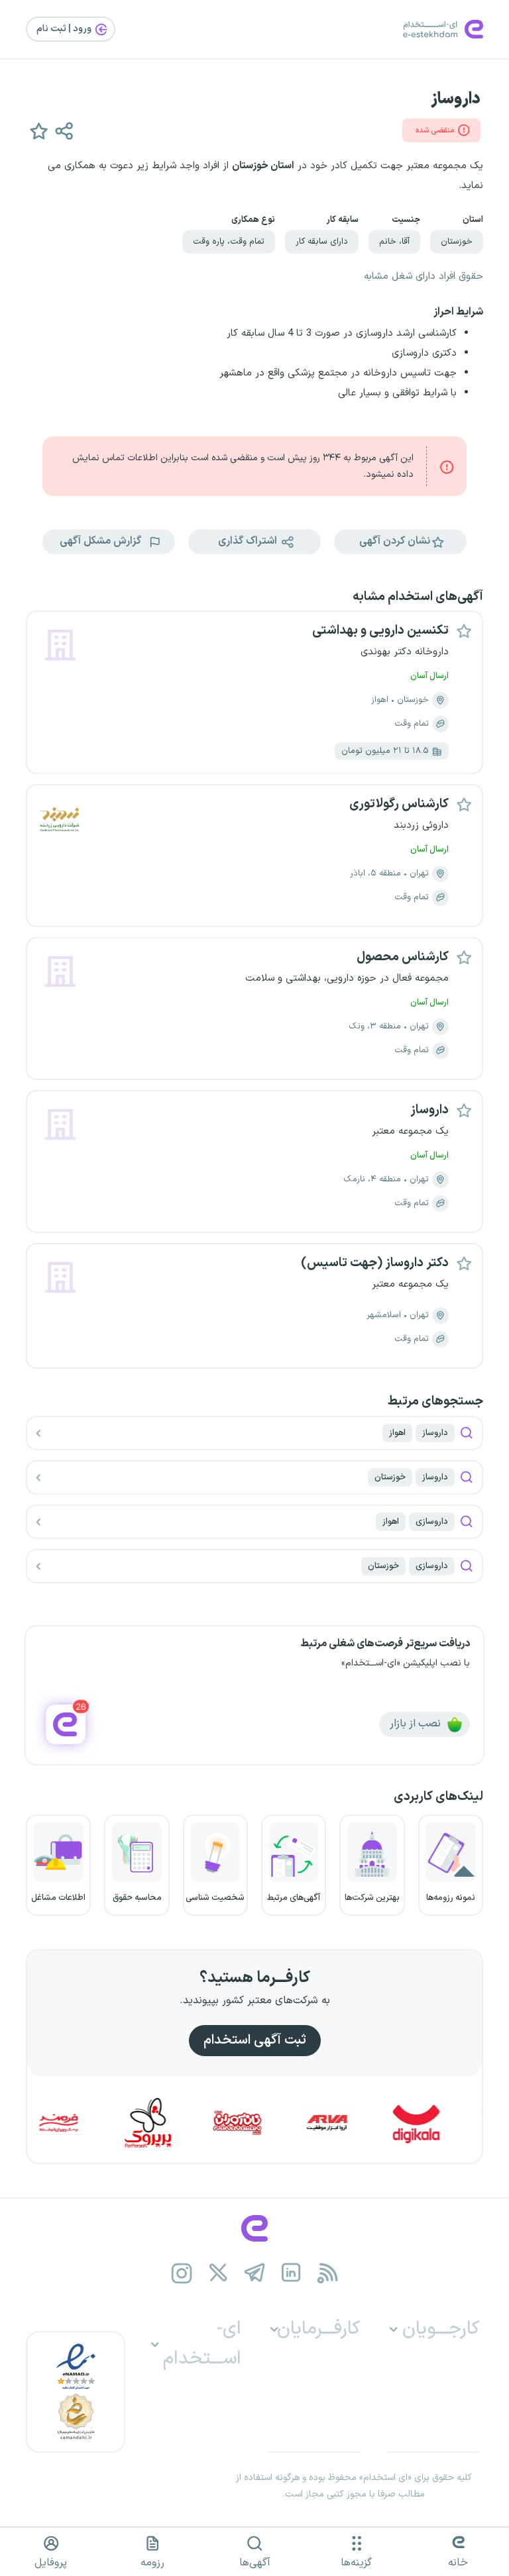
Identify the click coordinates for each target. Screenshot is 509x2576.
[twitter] (218, 2273)
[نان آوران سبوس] (266, 2123)
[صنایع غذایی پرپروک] (176, 2123)
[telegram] (255, 2273)
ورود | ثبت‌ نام (65, 29)
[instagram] (182, 2273)
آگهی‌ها (255, 2563)
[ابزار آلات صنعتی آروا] (355, 2123)
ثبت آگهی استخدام (255, 2040)
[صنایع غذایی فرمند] (87, 2123)
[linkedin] (291, 2273)
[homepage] (254, 2228)
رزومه (152, 2563)
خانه (458, 2563)
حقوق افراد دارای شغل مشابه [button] (424, 276)
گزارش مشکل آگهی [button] (102, 541)
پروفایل (51, 2563)
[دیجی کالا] (445, 2123)
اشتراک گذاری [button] (249, 541)
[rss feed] (328, 2273)
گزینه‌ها (356, 2563)
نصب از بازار (417, 1724)
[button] (38, 130)
